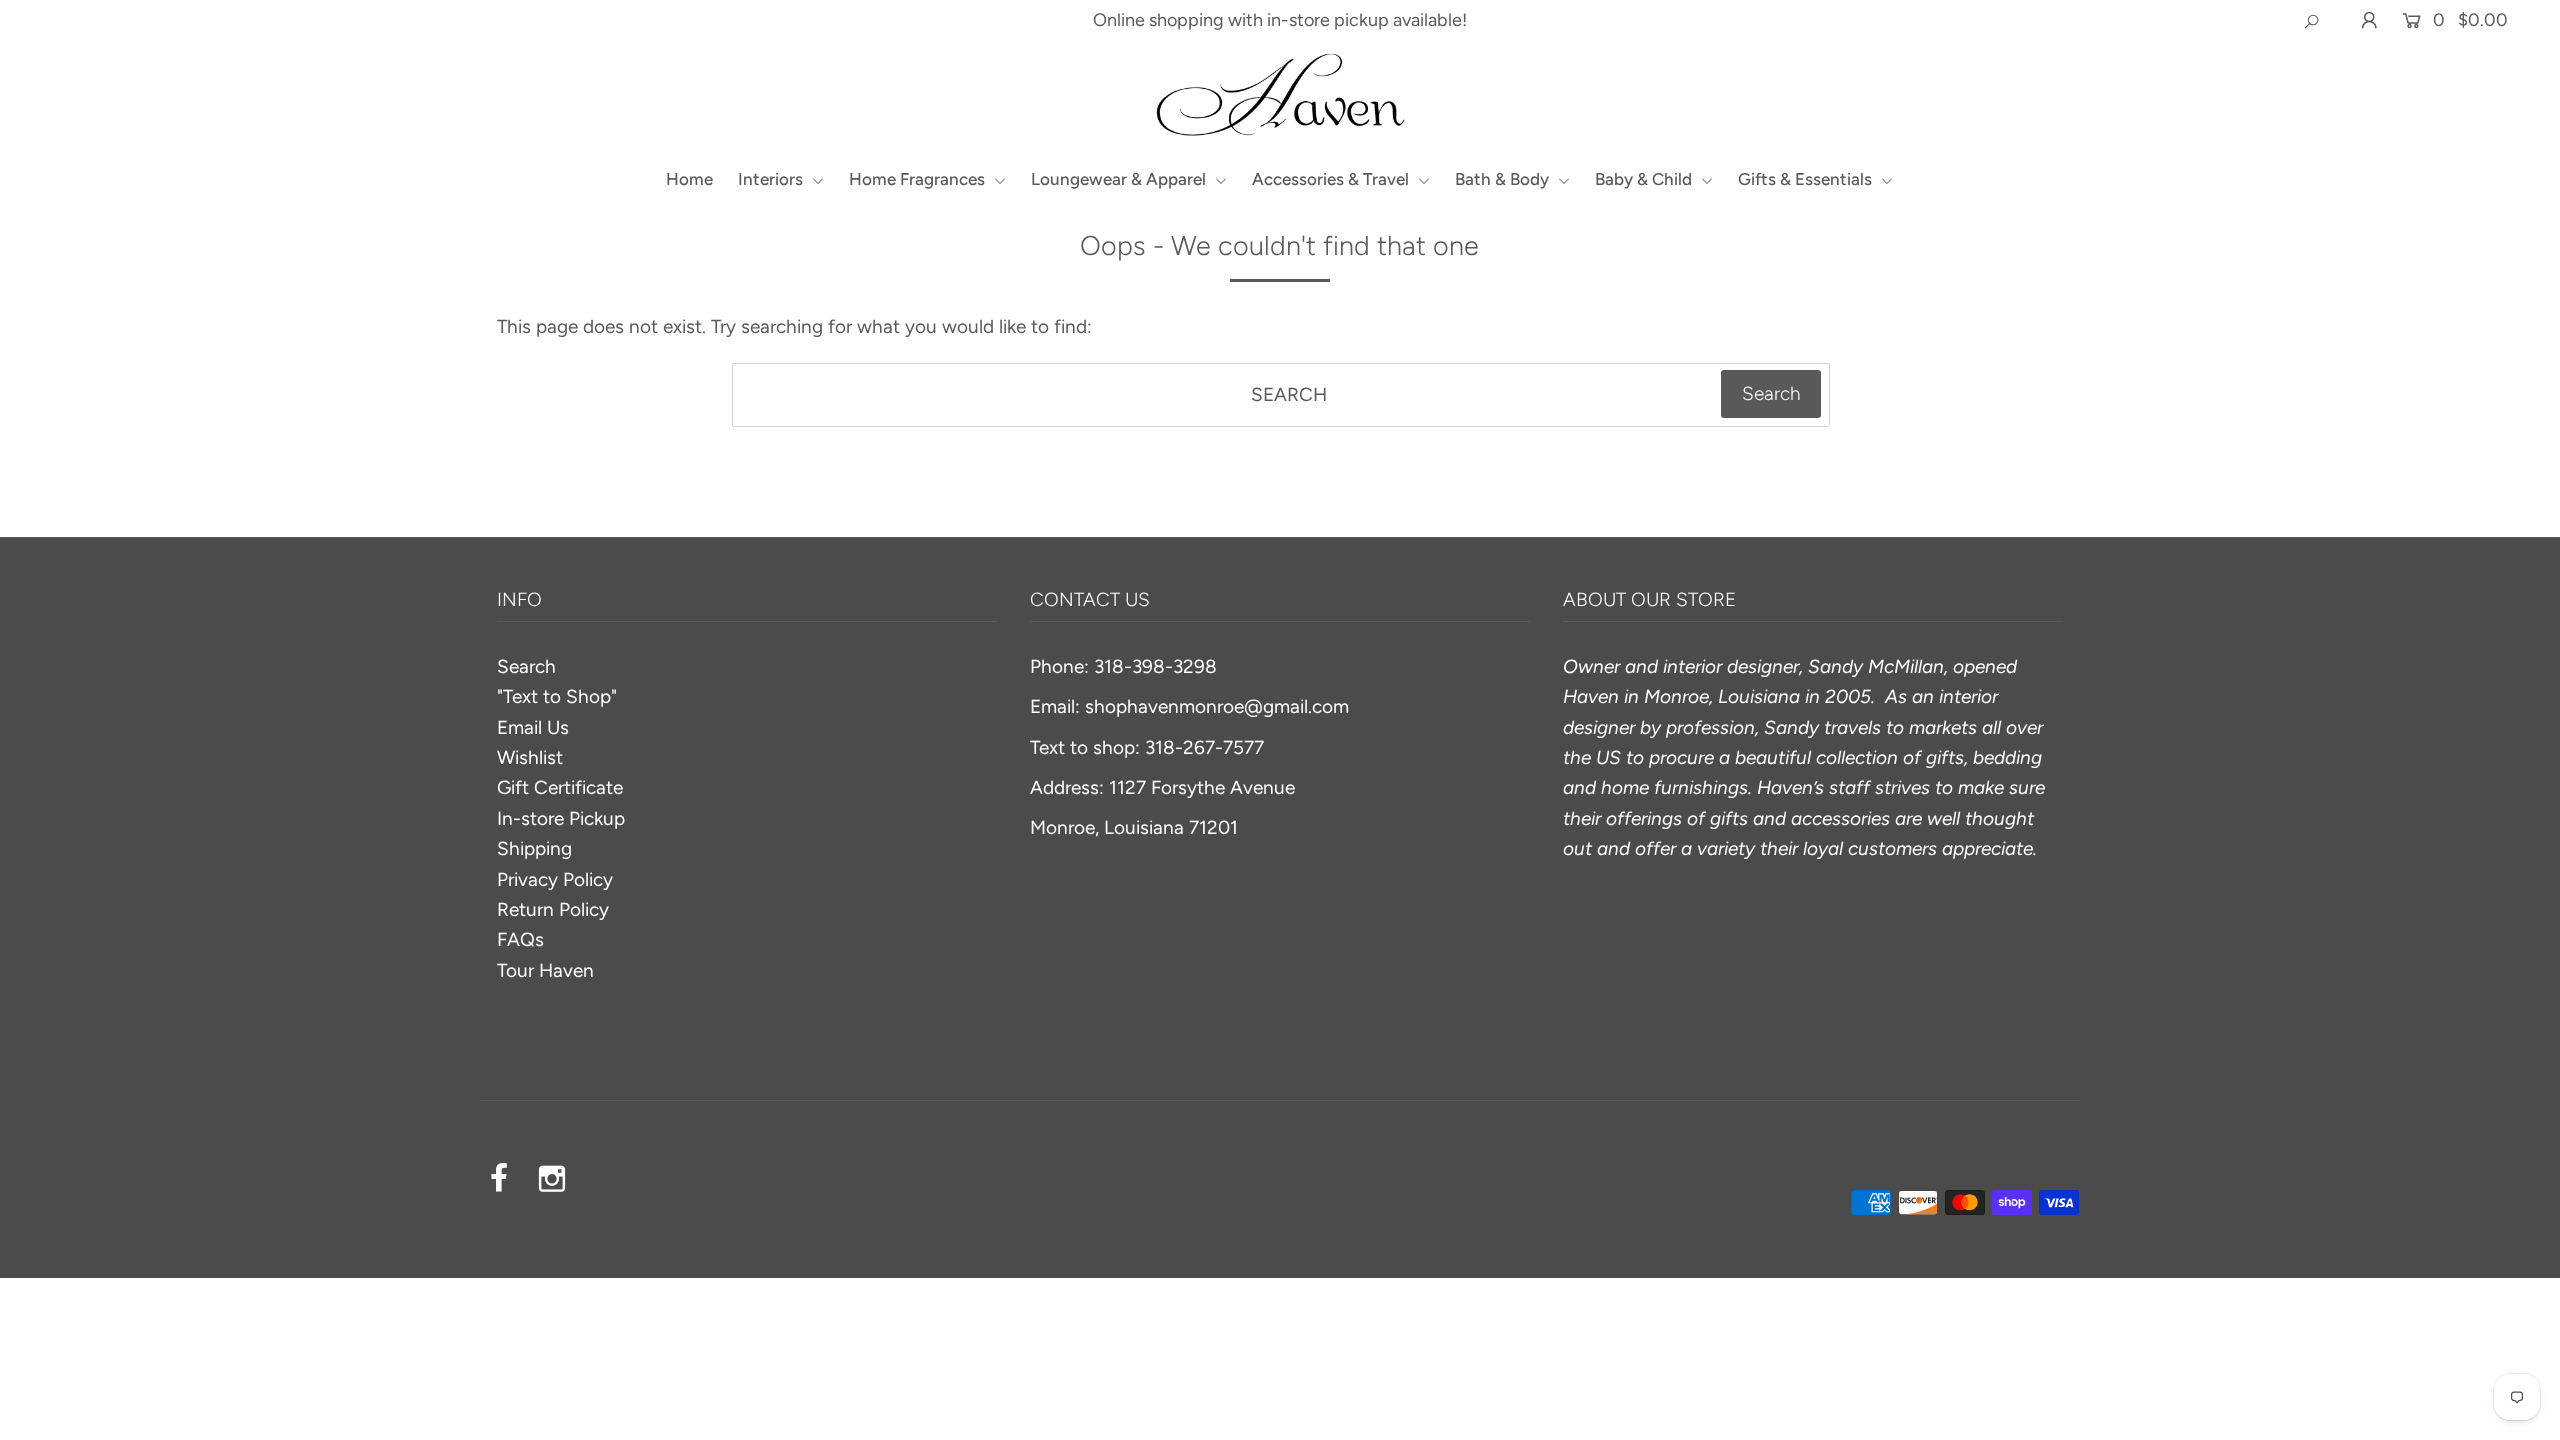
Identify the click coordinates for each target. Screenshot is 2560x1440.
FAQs (520, 939)
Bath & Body (1504, 179)
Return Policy (553, 909)
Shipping (534, 848)
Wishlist (530, 757)
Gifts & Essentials (1807, 179)
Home (689, 179)
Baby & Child (1645, 179)
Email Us (533, 727)
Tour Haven (545, 970)
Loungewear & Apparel (1120, 179)
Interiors (772, 179)
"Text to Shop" (557, 696)
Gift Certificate (560, 787)
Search (526, 666)
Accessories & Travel (1332, 179)
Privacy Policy (555, 879)
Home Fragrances (919, 179)
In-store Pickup (561, 818)
